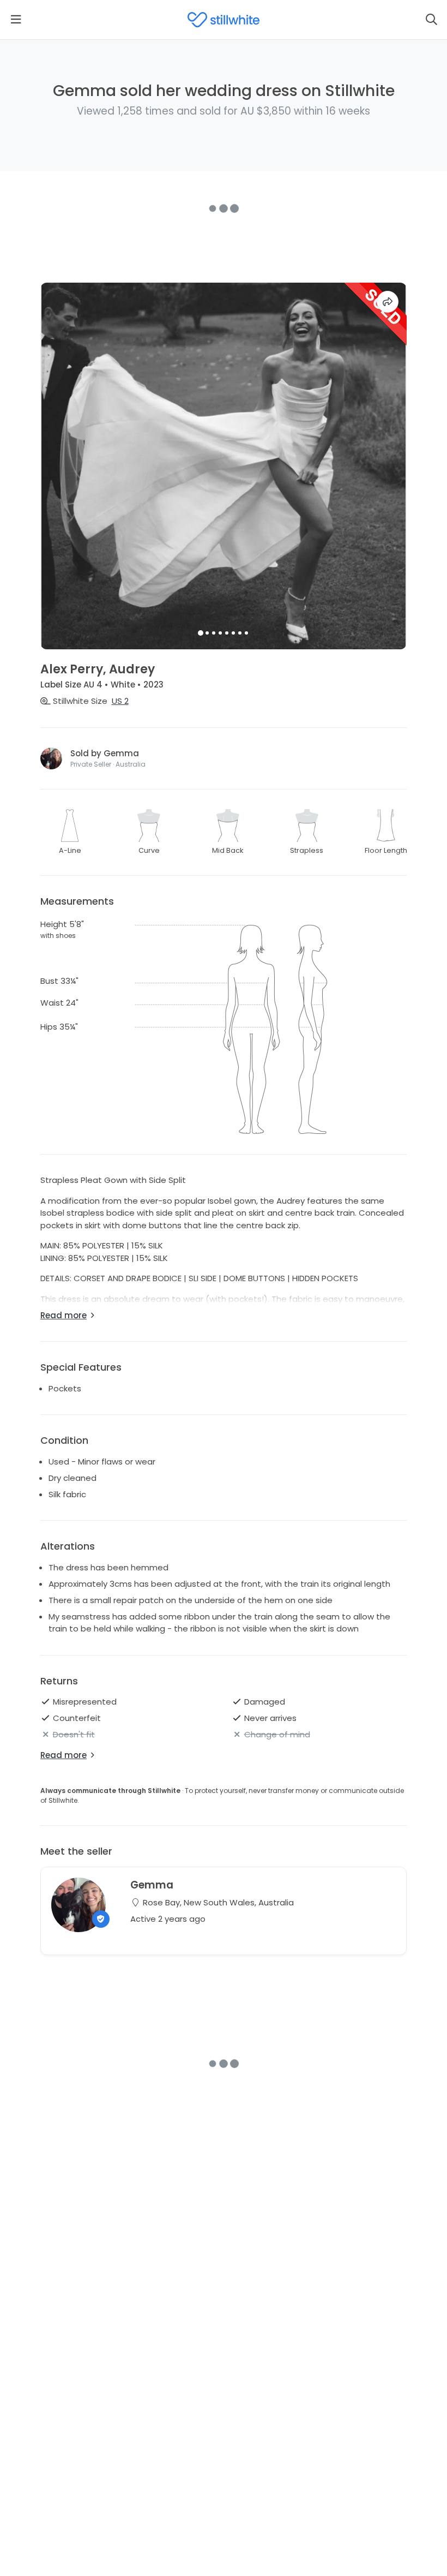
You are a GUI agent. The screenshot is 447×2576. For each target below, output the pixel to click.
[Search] (431, 20)
